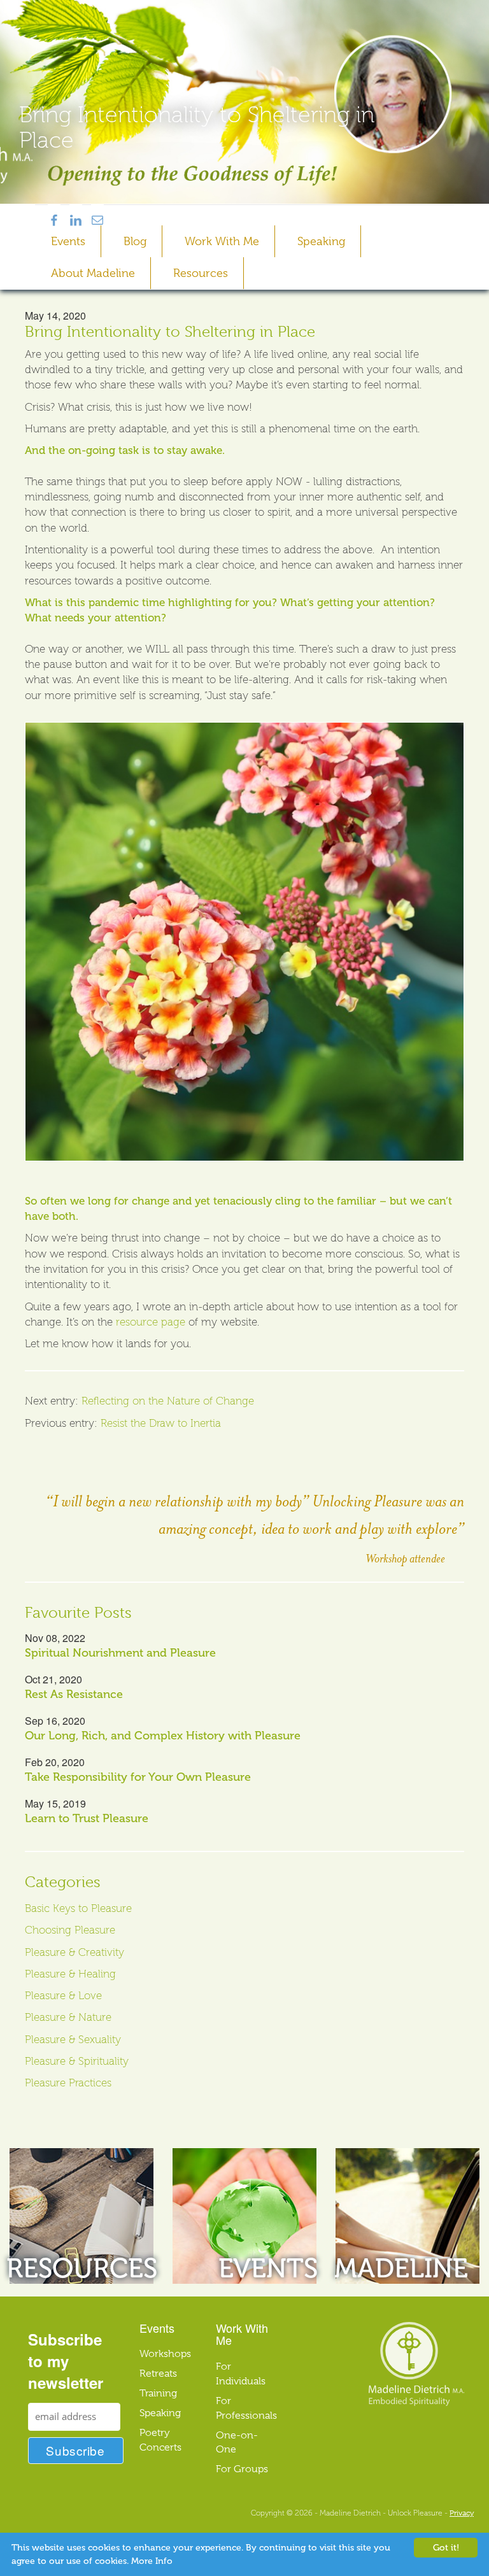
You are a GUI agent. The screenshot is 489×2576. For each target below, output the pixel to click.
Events (268, 2268)
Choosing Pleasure (70, 1930)
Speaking (321, 241)
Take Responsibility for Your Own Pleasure (138, 1777)
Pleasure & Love (63, 1995)
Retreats (158, 2374)
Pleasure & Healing (70, 1974)
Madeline (401, 2268)
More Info (152, 2561)
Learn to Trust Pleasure (87, 1818)
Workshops (165, 2354)
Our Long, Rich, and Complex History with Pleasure (163, 1736)
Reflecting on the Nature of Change (168, 1401)
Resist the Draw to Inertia (161, 1423)
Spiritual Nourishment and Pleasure (120, 1653)
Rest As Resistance (74, 1694)
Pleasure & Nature (68, 2017)
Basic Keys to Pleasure (78, 1908)
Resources (201, 273)
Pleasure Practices (68, 2083)
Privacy (462, 2513)
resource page (151, 1322)
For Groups (242, 2469)
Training (158, 2393)
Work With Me (222, 241)
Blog (135, 241)
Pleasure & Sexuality (73, 2039)
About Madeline (93, 273)
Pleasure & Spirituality (77, 2061)
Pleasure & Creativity (74, 1952)
